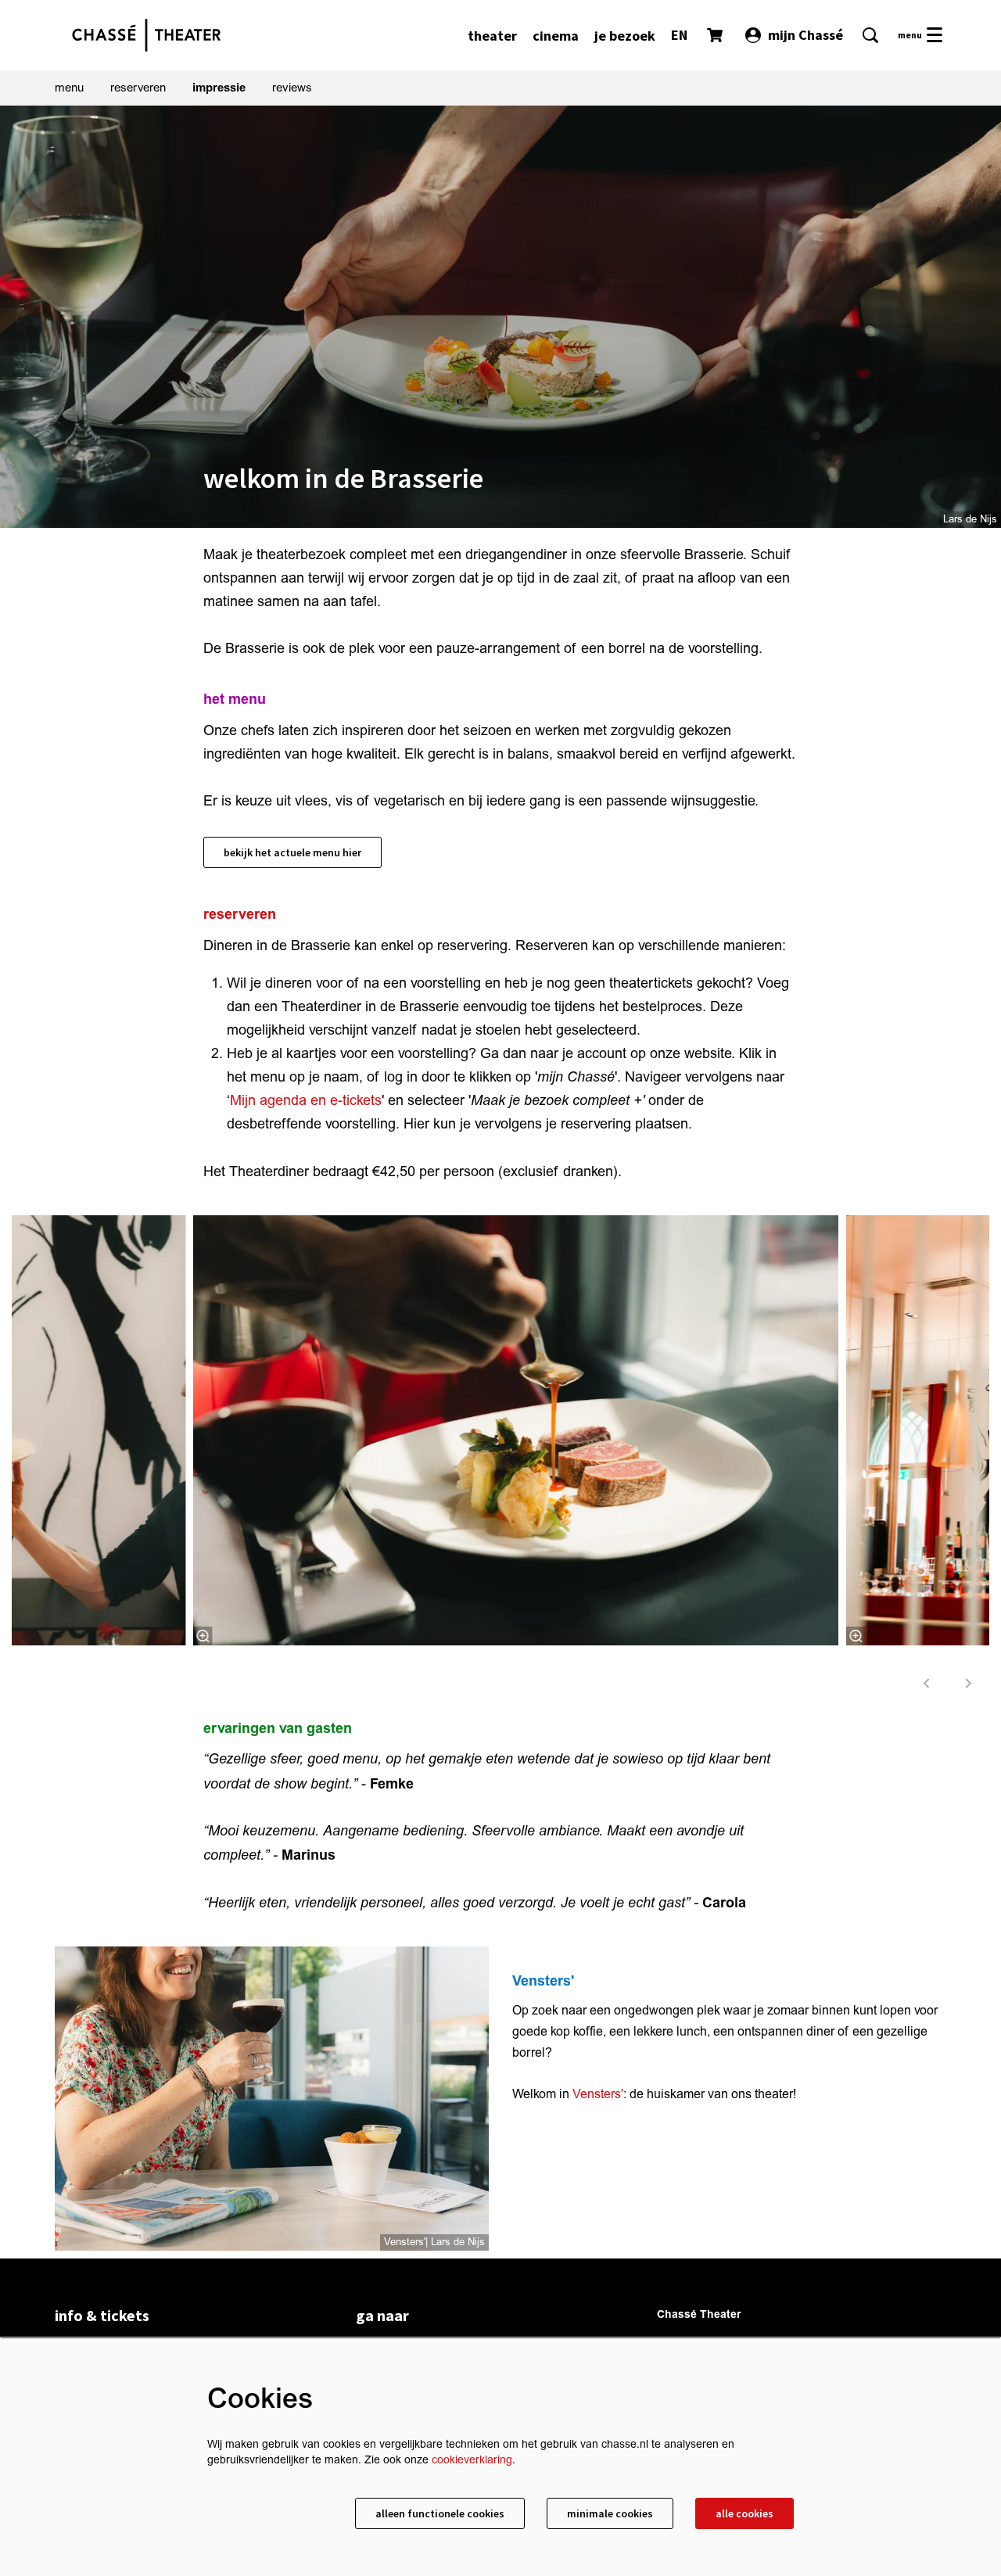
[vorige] (927, 1683)
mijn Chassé (805, 35)
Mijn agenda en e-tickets (306, 1101)
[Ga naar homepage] (146, 35)
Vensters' (598, 2094)
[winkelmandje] (716, 35)
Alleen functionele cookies (440, 2513)
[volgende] (969, 1683)
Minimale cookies (610, 2513)
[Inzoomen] (203, 1636)
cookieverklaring (472, 2460)
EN (679, 35)
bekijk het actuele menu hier (292, 852)
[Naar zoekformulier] (870, 35)
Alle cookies (744, 2513)
